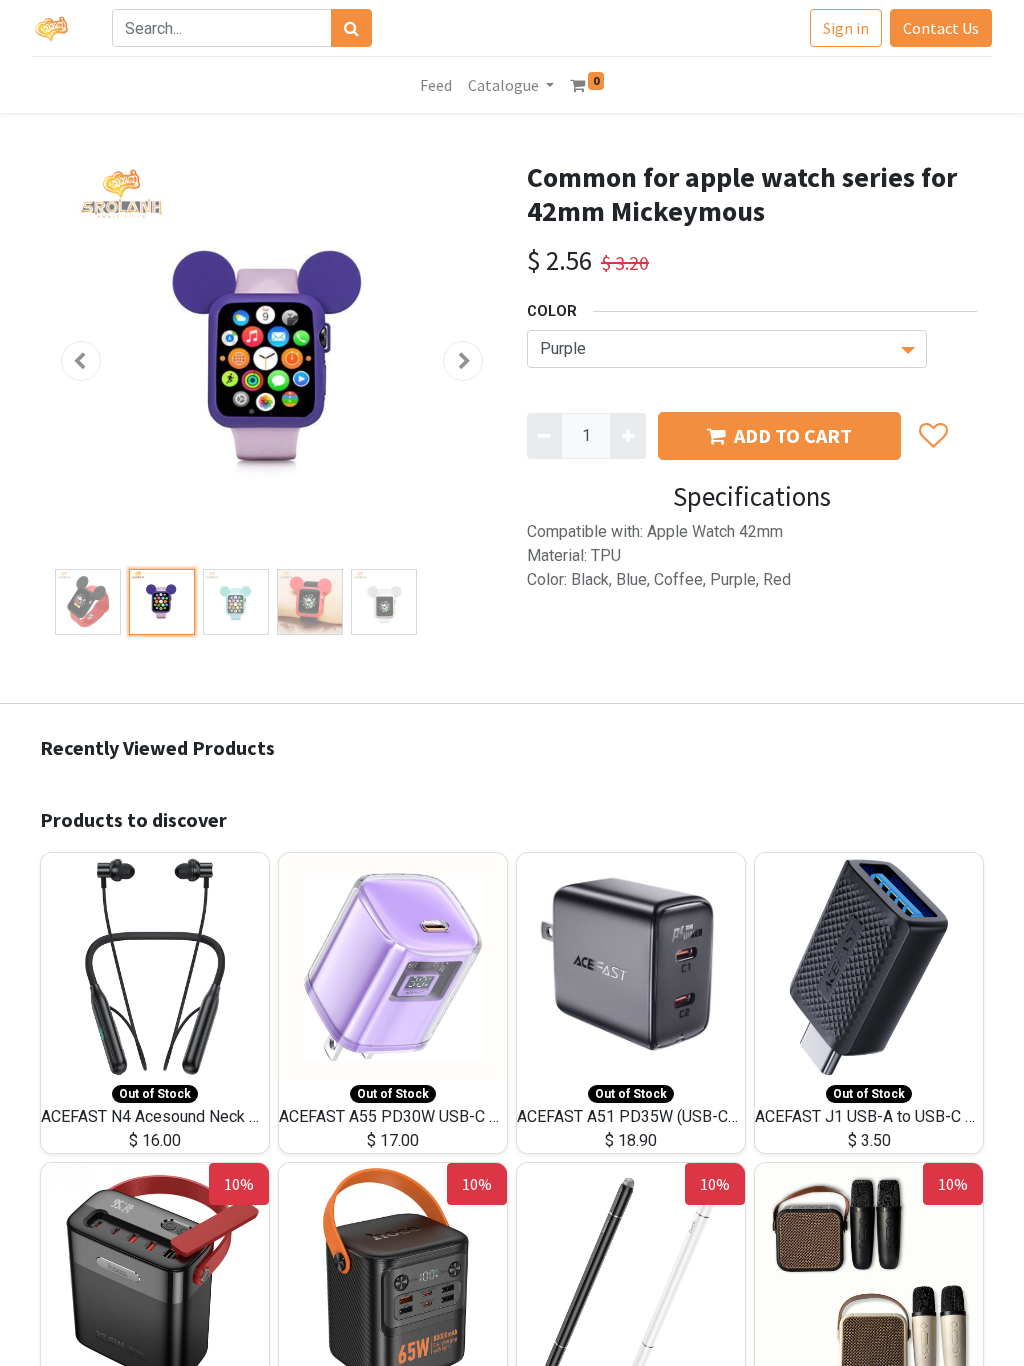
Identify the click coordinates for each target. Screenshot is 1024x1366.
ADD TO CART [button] (793, 435)
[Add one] (627, 436)
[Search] (351, 28)
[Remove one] (544, 436)
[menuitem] (436, 85)
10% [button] (239, 1184)
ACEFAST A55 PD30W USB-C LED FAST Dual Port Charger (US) (499, 1116)
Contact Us (941, 28)
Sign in (846, 28)
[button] (81, 361)
